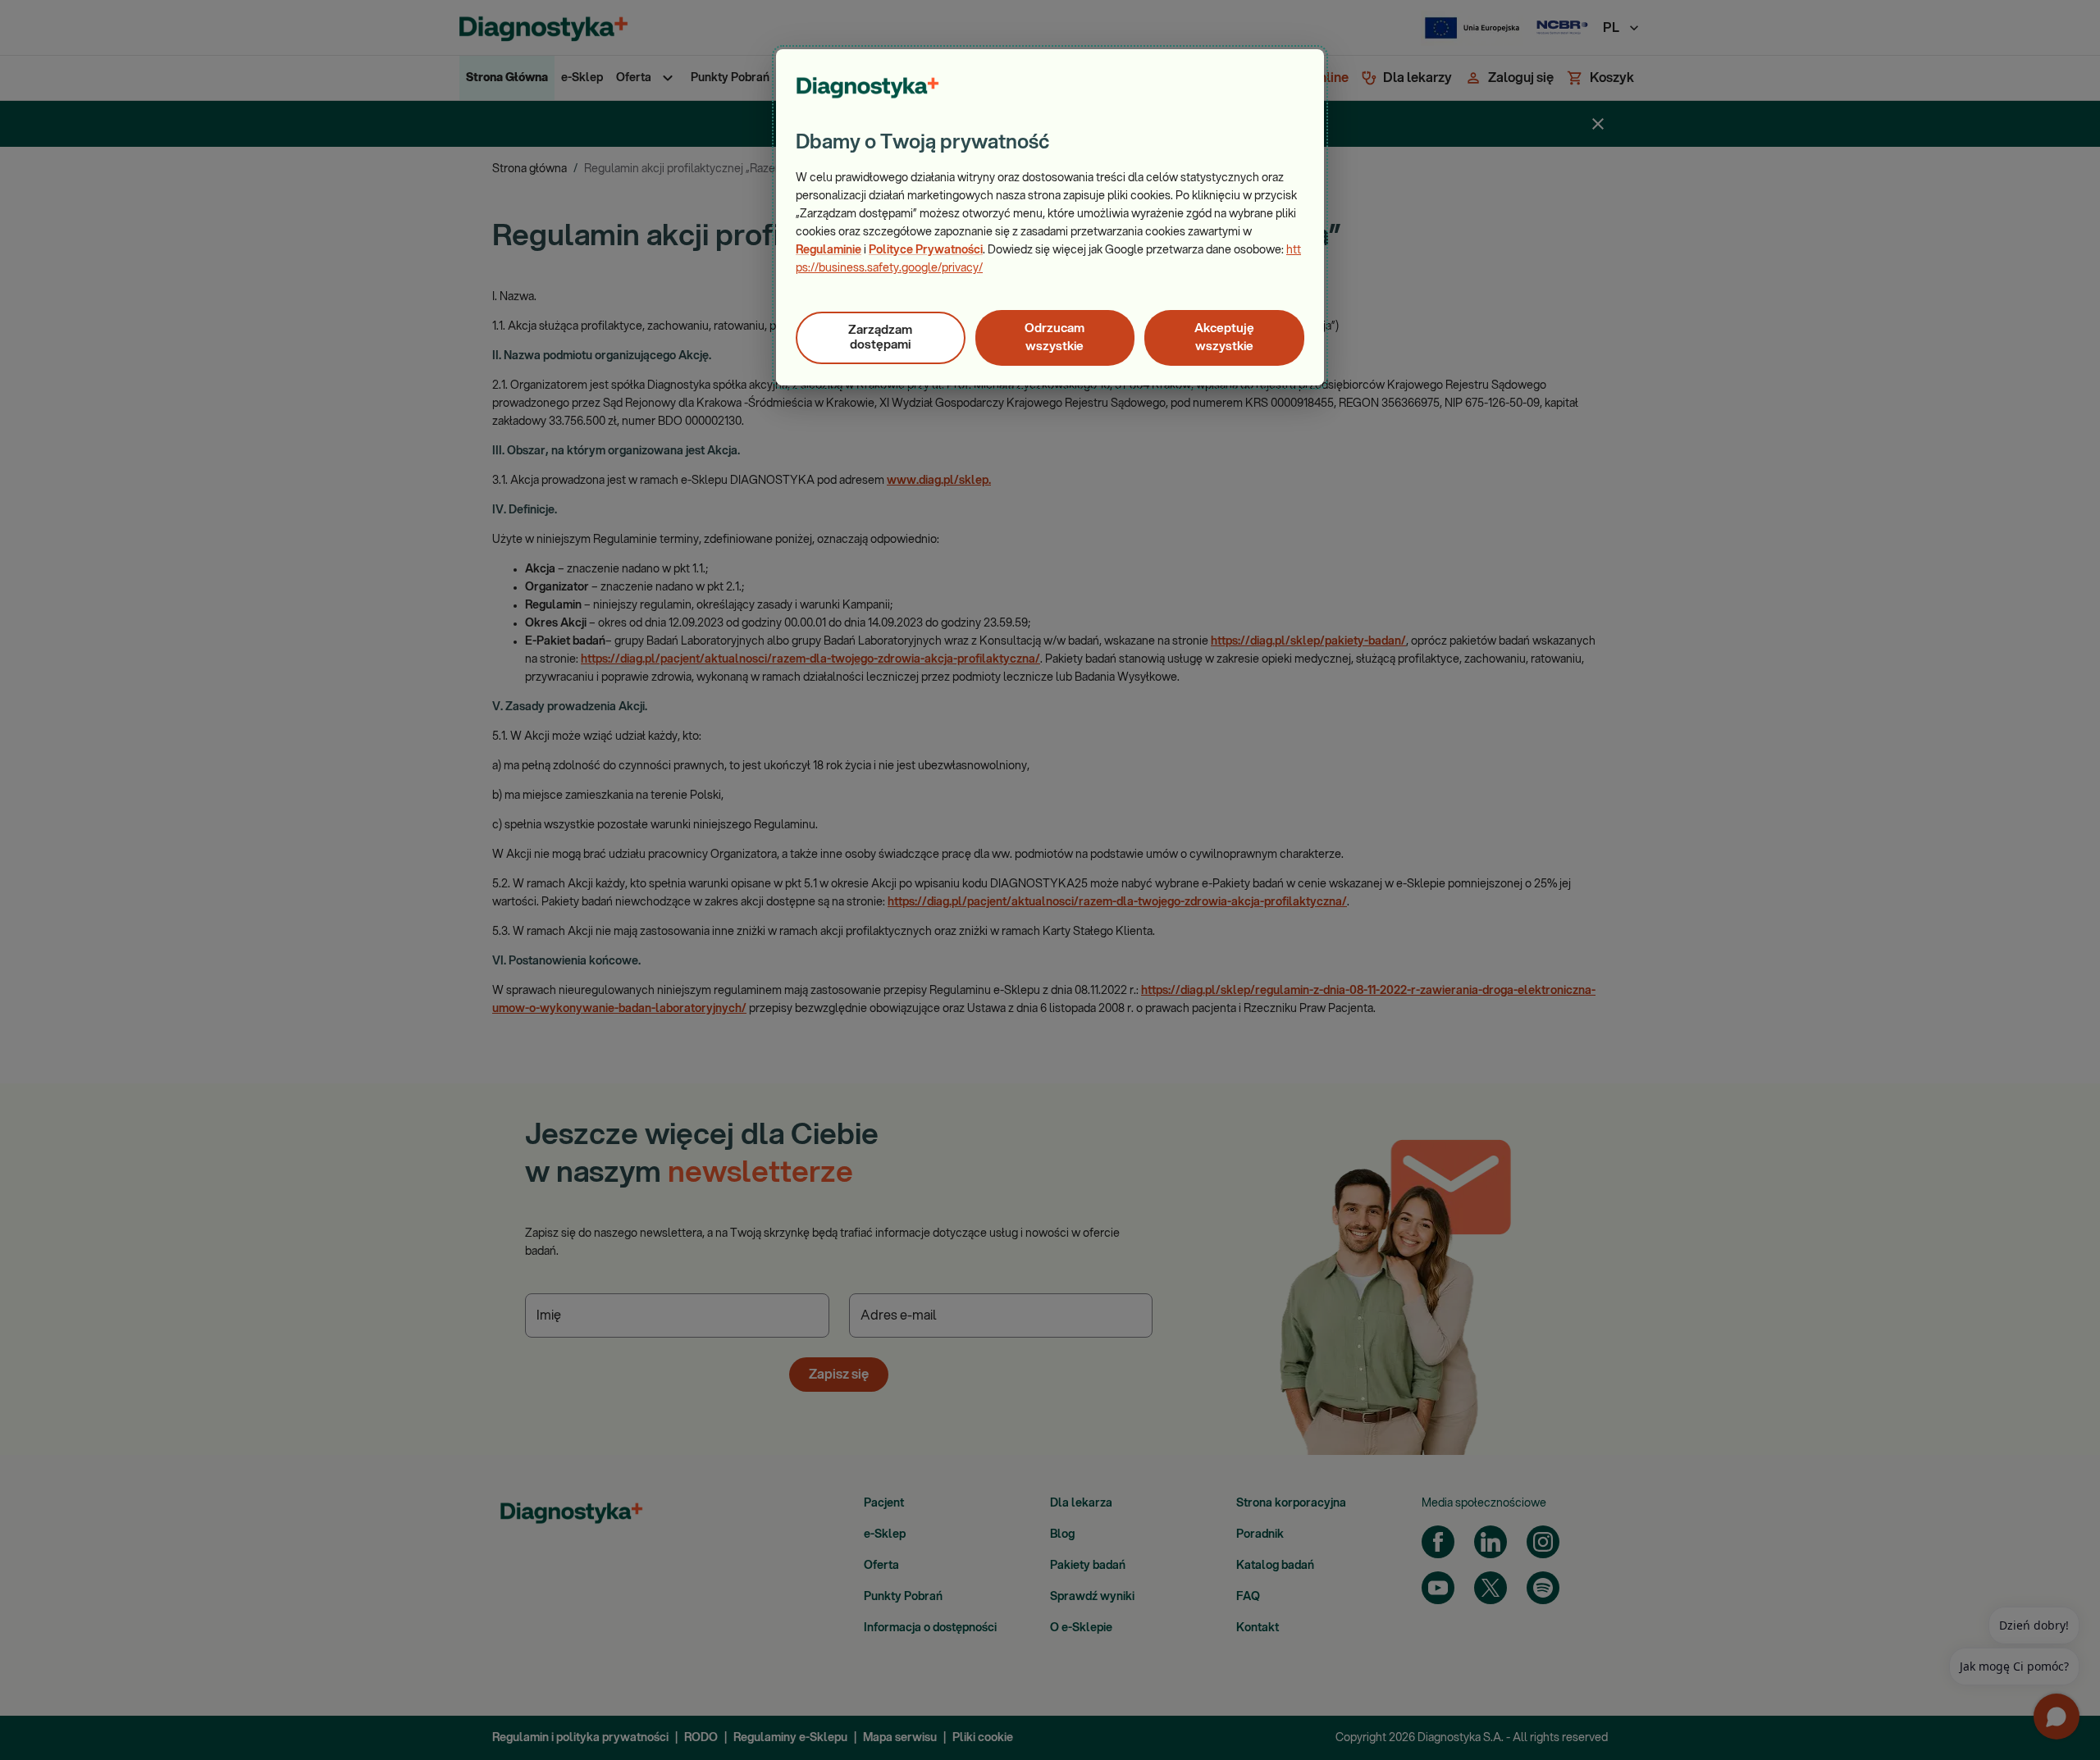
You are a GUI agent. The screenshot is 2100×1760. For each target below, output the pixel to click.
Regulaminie (829, 250)
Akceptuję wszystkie (1224, 337)
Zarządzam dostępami (880, 337)
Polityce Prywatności (926, 250)
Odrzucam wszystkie (1055, 337)
